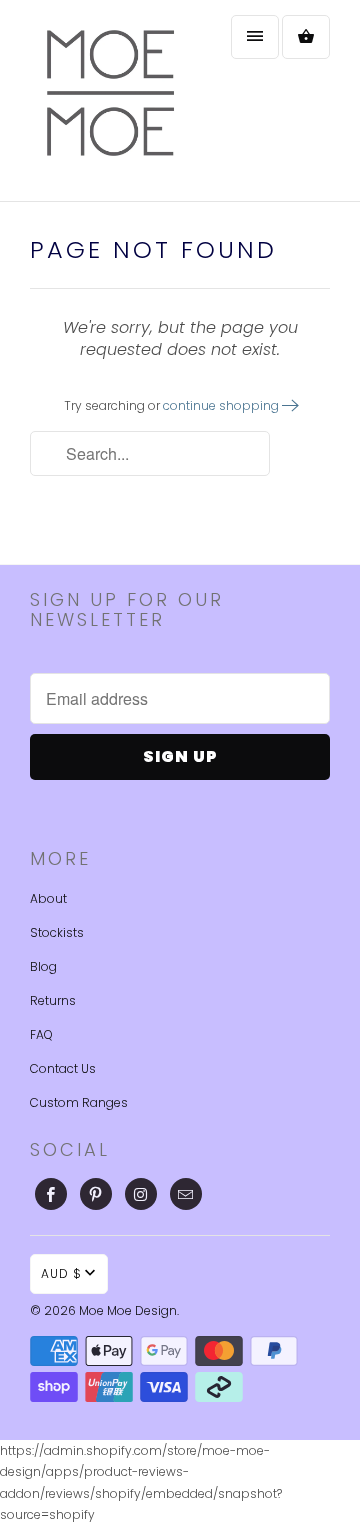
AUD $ (61, 1273)
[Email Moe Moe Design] (186, 1194)
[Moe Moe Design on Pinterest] (96, 1194)
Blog (43, 966)
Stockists (57, 932)
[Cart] (306, 37)
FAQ (41, 1034)
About (48, 898)
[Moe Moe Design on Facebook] (51, 1194)
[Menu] (255, 37)
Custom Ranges (79, 1102)
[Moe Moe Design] (110, 100)
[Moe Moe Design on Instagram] (141, 1194)
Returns (53, 1000)
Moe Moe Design (128, 1310)
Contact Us (63, 1068)
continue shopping (222, 405)
